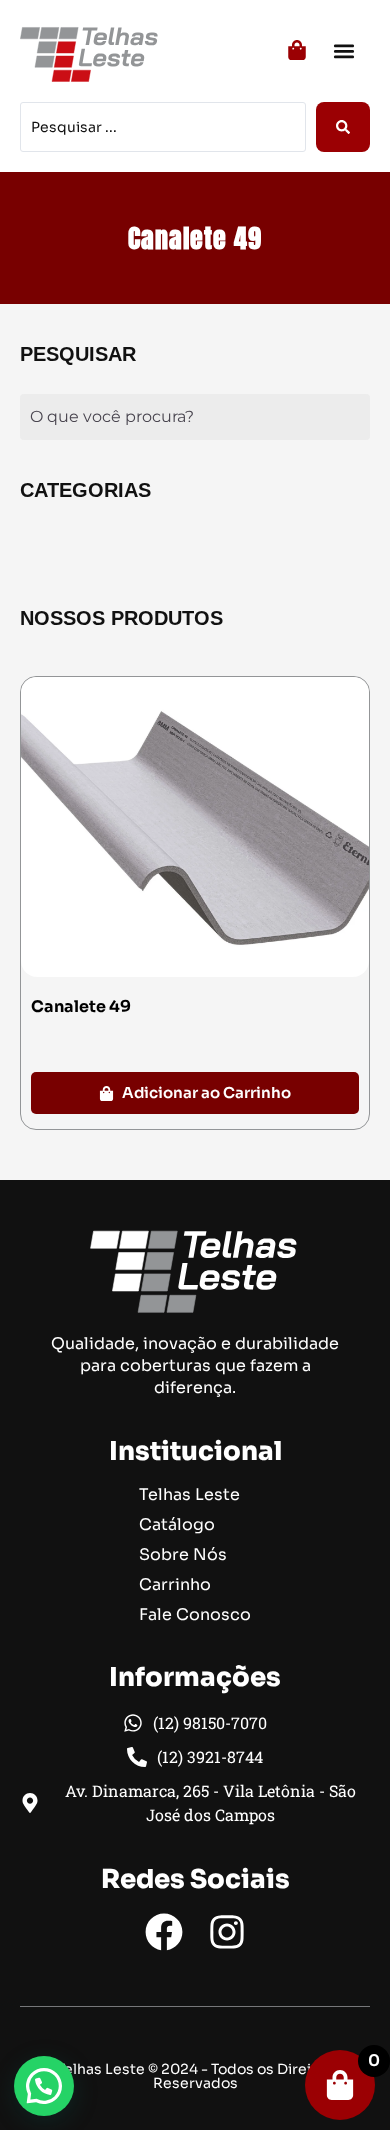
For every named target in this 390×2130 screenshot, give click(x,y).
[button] (343, 50)
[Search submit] (343, 127)
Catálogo (177, 1525)
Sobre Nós (183, 1555)
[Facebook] (164, 1932)
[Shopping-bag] (340, 2085)
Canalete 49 (81, 1006)
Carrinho (175, 1585)
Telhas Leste (189, 1495)
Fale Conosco (195, 1615)
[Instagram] (227, 1932)
